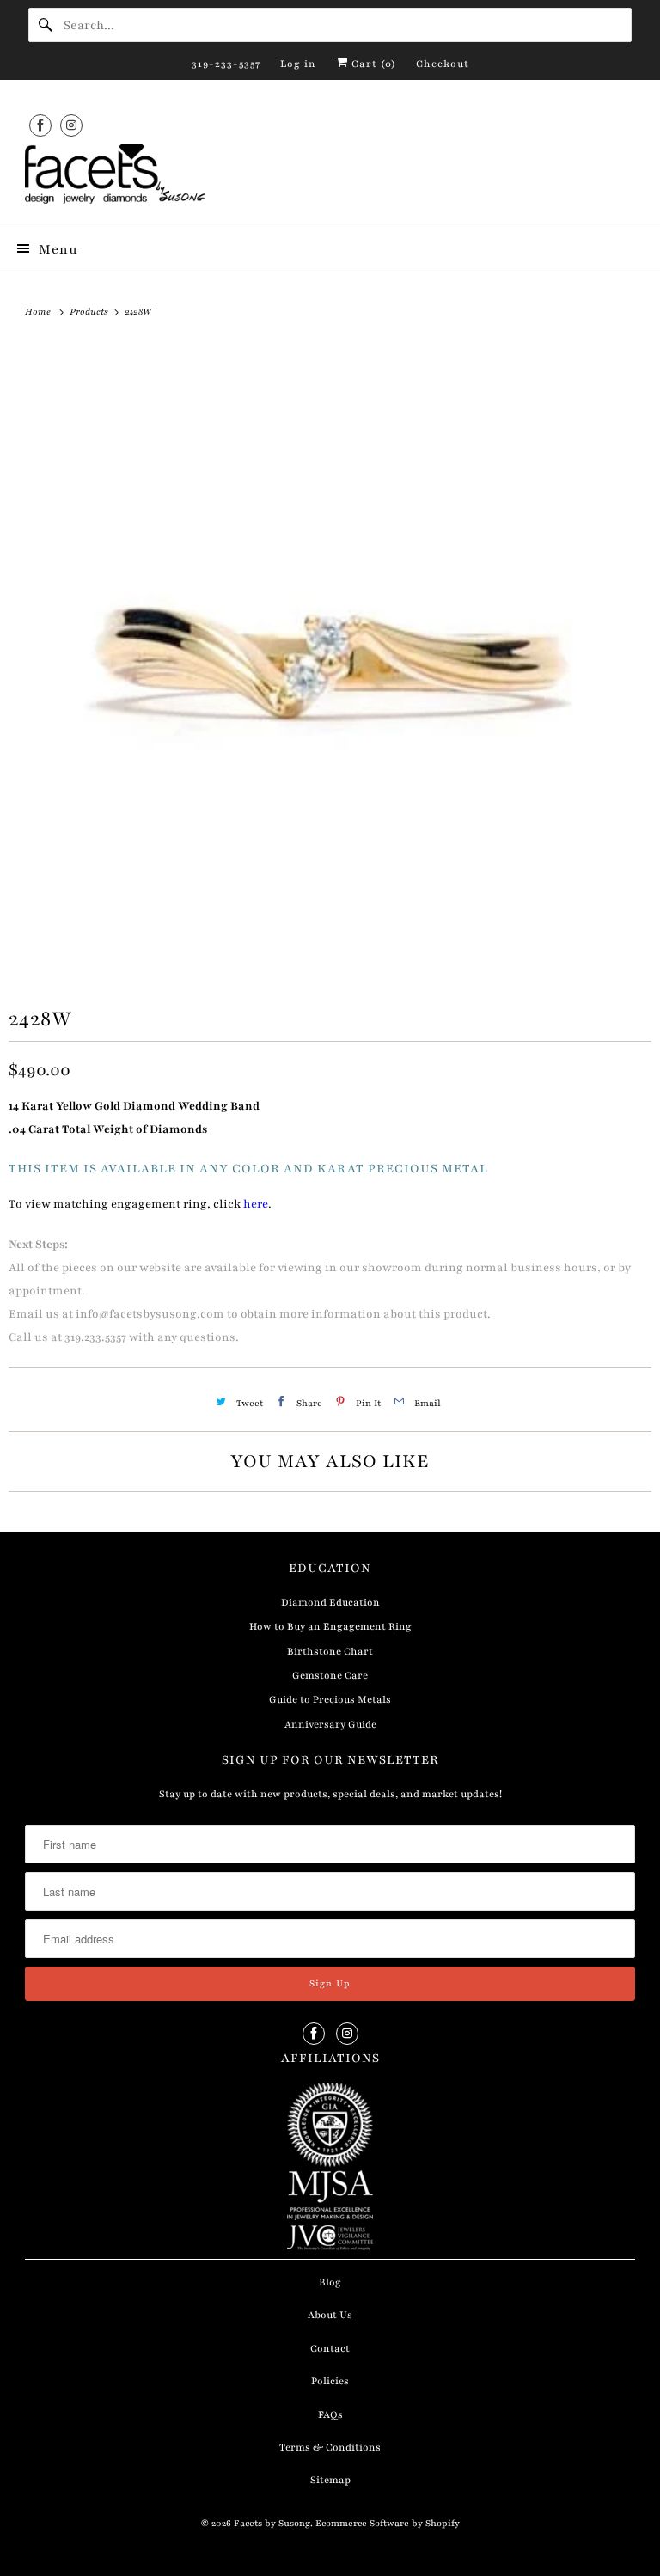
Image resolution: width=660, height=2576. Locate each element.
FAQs (330, 2414)
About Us (330, 2315)
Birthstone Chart (330, 1651)
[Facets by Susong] (330, 177)
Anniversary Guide (330, 1724)
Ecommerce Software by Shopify (388, 2523)
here (256, 1204)
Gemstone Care (330, 1675)
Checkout (443, 64)
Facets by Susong (272, 2523)
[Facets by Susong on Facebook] (40, 125)
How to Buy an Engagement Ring (330, 1626)
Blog (330, 2282)
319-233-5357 (226, 64)
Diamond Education (330, 1602)
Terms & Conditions (330, 2447)
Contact (330, 2348)
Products (90, 312)
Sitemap (330, 2480)
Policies (330, 2381)
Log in (298, 64)
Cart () (372, 64)
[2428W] (330, 661)
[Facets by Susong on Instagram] (71, 125)
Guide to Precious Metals (330, 1699)
